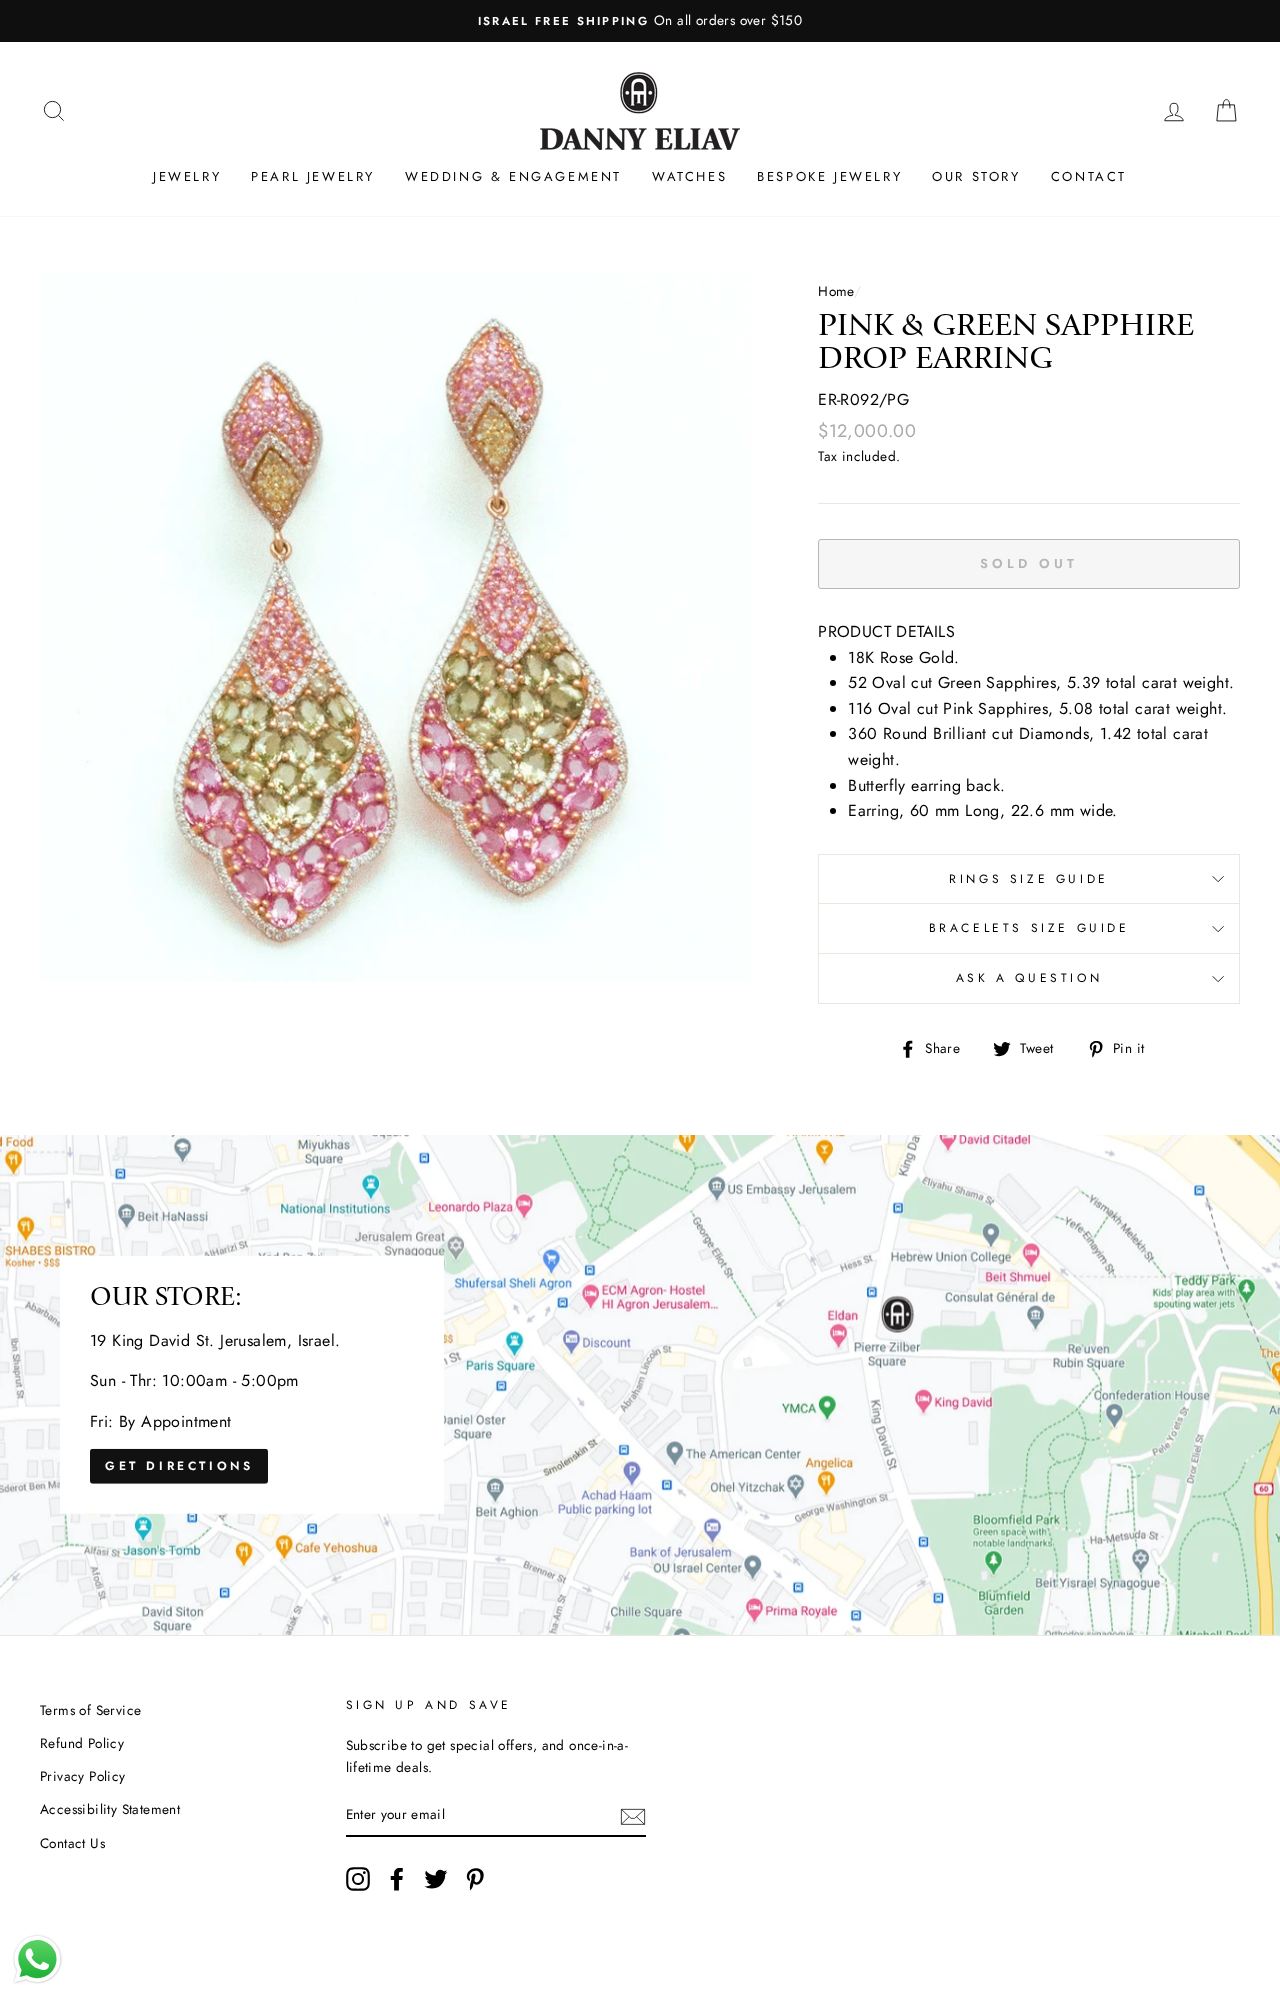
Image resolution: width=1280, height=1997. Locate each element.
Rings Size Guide (1029, 879)
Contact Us (72, 1843)
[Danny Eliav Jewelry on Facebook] (397, 1879)
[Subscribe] (633, 1815)
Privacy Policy (83, 1776)
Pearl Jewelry (313, 176)
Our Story (976, 176)
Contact (1089, 176)
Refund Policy (82, 1743)
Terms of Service (90, 1710)
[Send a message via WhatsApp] (37, 1959)
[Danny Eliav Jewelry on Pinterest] (475, 1879)
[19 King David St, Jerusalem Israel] (640, 1385)
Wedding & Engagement (513, 176)
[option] (640, 21)
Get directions (179, 1466)
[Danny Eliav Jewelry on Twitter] (436, 1879)
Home (836, 291)
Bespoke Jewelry (829, 176)
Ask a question (1029, 978)
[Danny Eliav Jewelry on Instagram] (358, 1879)
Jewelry (187, 176)
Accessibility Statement (110, 1809)
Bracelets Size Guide (1029, 928)
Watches (689, 176)
